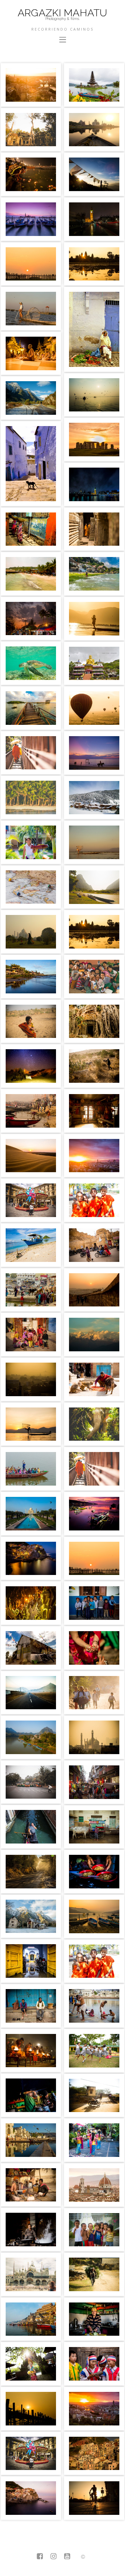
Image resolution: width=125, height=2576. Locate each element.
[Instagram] (53, 2557)
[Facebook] (40, 2557)
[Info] (83, 2557)
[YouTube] (67, 2557)
